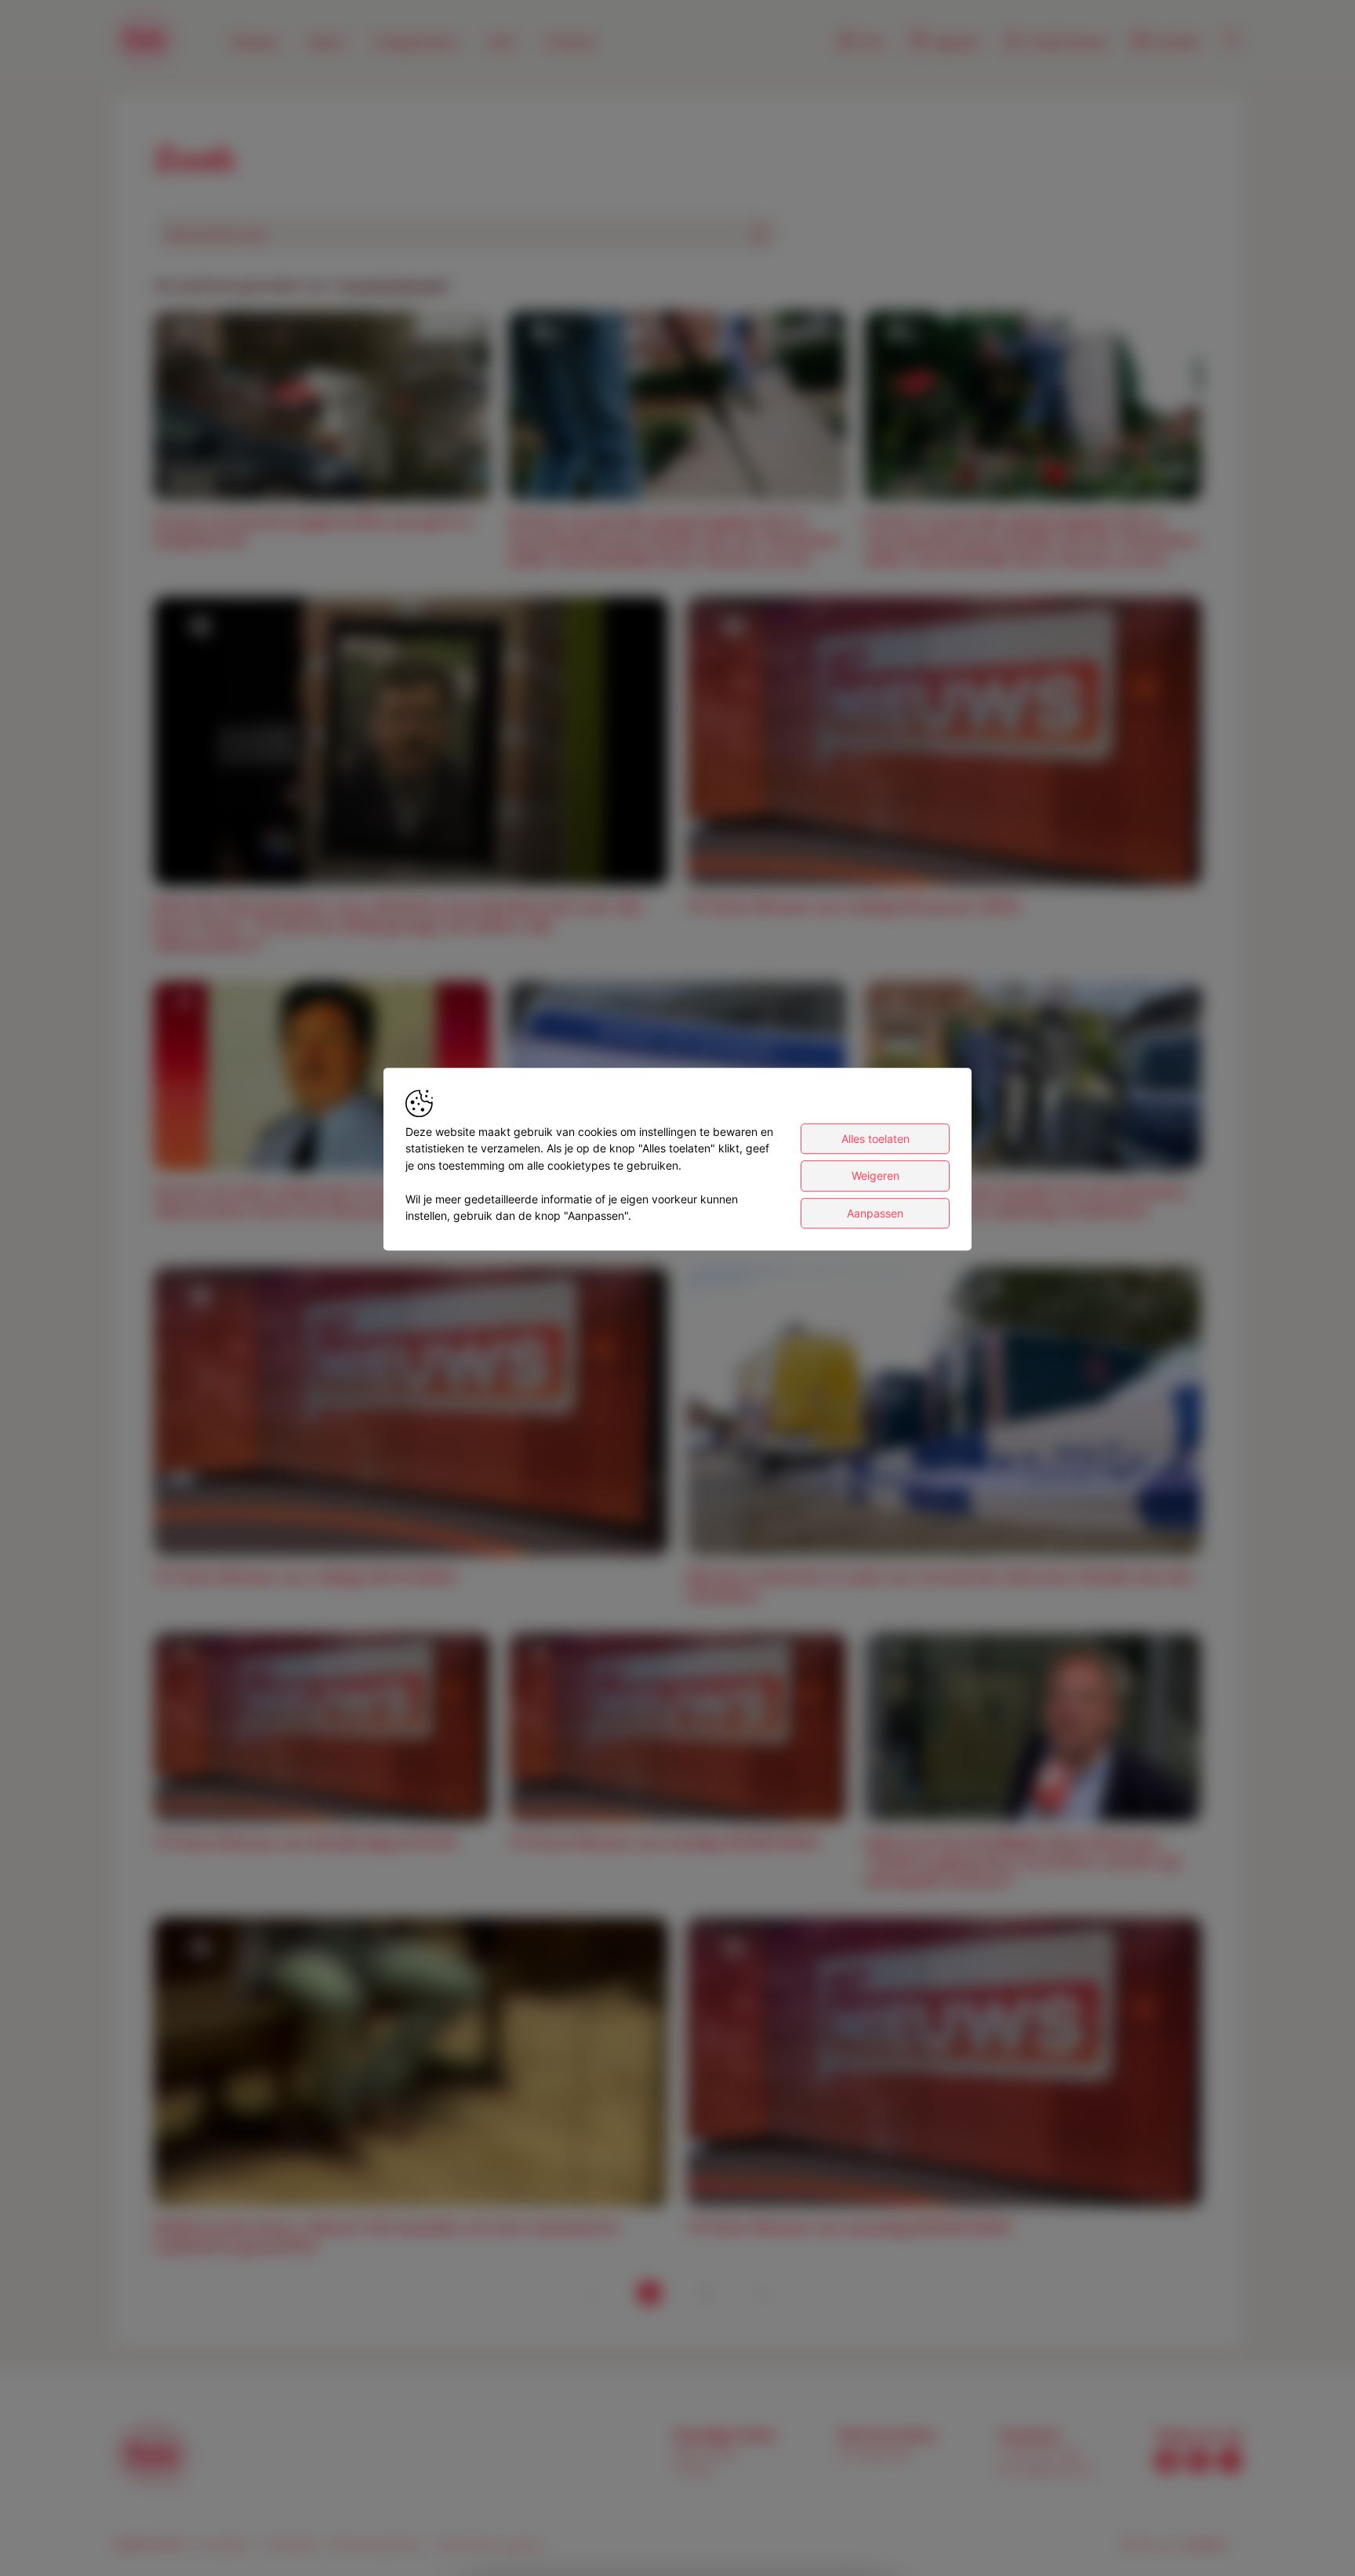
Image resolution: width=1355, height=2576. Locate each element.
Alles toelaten (875, 1139)
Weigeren (875, 1176)
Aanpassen (875, 1213)
